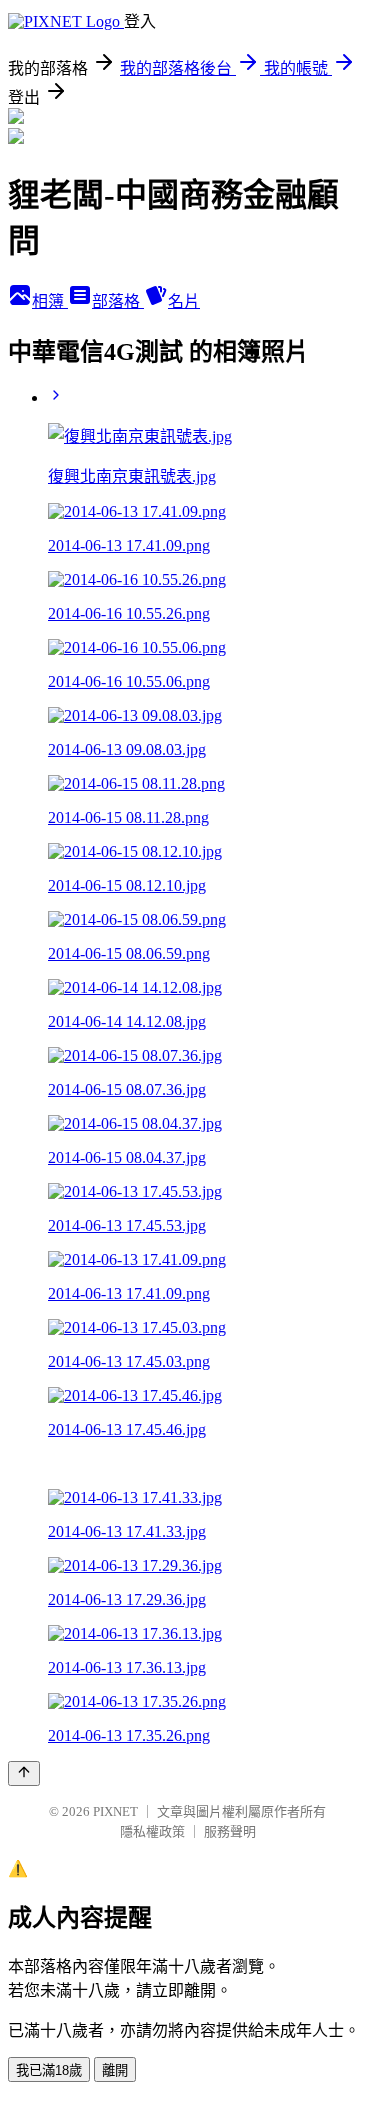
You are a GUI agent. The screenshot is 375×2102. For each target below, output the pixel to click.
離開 (115, 2070)
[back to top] (24, 1773)
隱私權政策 (152, 1831)
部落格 (118, 301)
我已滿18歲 (49, 2070)
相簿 (50, 301)
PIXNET (115, 1811)
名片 (184, 301)
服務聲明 (230, 1831)
